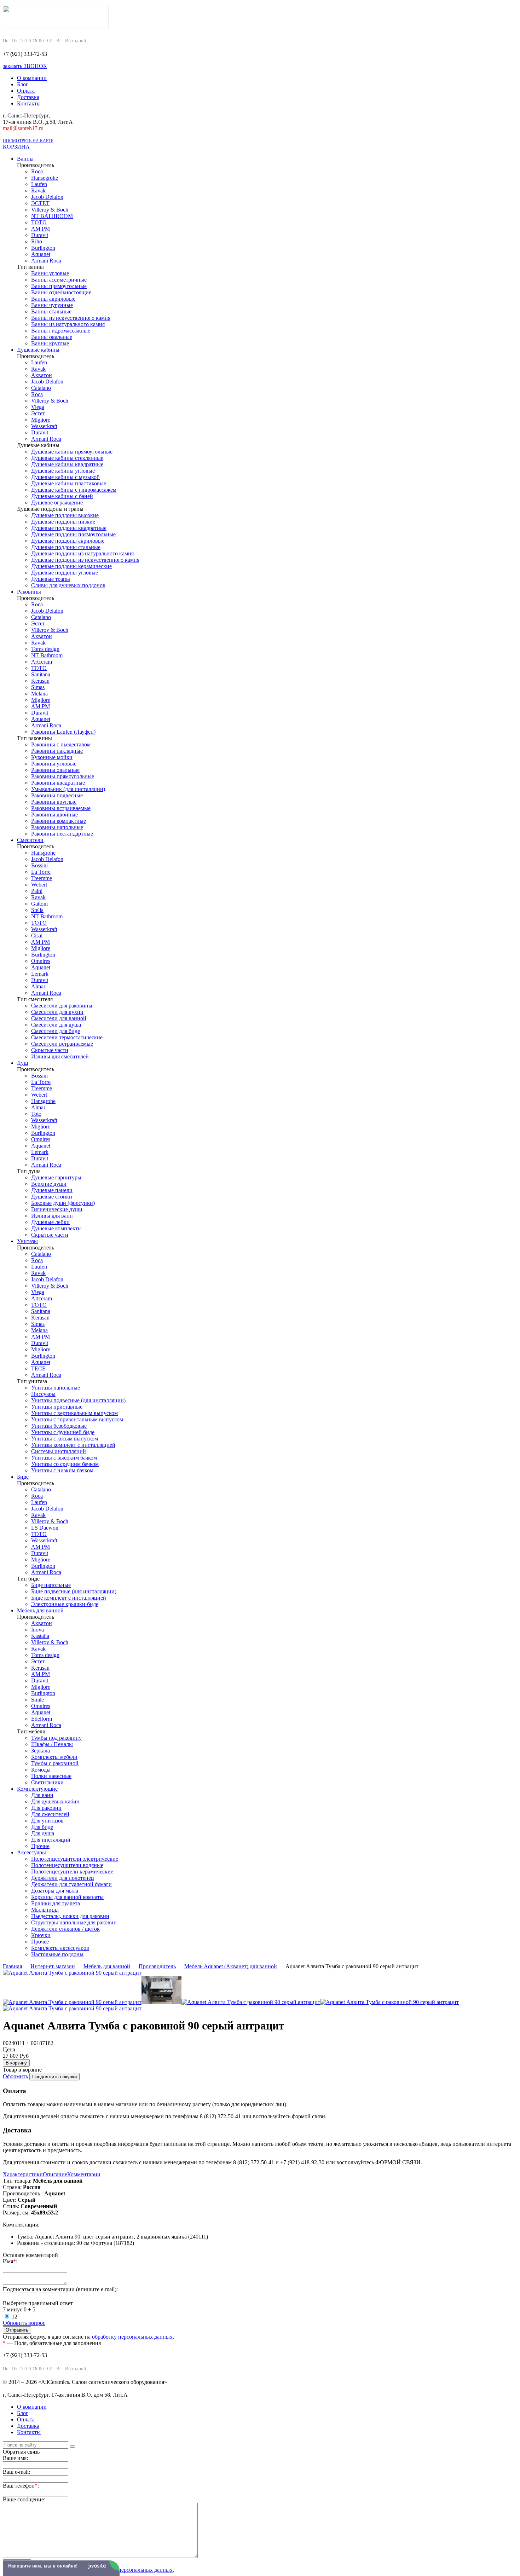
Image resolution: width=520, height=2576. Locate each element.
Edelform (42, 1719)
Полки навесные (51, 1776)
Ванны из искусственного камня (71, 318)
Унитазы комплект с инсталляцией (73, 1445)
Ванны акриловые (53, 299)
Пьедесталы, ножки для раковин (70, 1916)
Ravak (38, 190)
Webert (39, 885)
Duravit (40, 235)
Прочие (40, 1846)
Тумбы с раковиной (55, 1763)
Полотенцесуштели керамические (72, 1872)
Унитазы (27, 1241)
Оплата (26, 91)
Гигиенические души (57, 1209)
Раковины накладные (57, 751)
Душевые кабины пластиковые (69, 483)
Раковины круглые (54, 802)
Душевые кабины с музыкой (65, 477)
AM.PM (41, 229)
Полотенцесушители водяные (67, 1865)
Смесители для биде (56, 1031)
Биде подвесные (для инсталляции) (74, 1591)
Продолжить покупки (54, 2077)
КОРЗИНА (16, 147)
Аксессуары (31, 1852)
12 (15, 2317)
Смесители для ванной (59, 1018)
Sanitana (41, 674)
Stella (37, 910)
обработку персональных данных (132, 2337)
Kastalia (40, 1636)
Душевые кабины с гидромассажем (74, 490)
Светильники (47, 1782)
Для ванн (42, 1795)
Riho (37, 241)
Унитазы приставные (57, 1407)
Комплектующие (37, 1789)
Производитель (157, 1966)
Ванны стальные (51, 311)
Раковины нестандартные (62, 834)
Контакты (29, 103)
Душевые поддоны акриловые (68, 541)
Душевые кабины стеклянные (67, 458)
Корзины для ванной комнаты (67, 1897)
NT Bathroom (47, 655)
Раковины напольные (57, 827)
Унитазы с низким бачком (62, 1470)
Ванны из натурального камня (68, 324)
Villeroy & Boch (50, 210)
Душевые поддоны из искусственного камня (85, 560)
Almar (38, 986)
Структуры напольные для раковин (74, 1922)
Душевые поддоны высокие (65, 515)
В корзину (16, 2063)
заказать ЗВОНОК (25, 66)
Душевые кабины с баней (62, 496)
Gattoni (39, 904)
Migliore (41, 420)
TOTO (39, 222)
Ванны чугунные (52, 305)
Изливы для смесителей (60, 1056)
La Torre (41, 872)
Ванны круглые (50, 343)
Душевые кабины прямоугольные (72, 452)
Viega (38, 407)
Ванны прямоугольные (59, 286)
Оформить (15, 2076)
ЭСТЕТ (40, 203)
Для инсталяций (51, 1840)
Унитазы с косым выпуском (65, 1439)
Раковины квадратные (58, 783)
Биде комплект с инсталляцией (69, 1598)
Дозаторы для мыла (55, 1891)
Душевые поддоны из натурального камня (82, 553)
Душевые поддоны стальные (66, 547)
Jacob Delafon (47, 197)
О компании (32, 78)
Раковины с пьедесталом (61, 744)
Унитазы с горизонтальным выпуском (77, 1419)
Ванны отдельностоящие (61, 292)
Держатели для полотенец (63, 1878)
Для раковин (46, 1808)
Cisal (37, 935)
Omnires (41, 961)
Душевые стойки (52, 1197)
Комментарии (84, 2174)
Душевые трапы (51, 579)
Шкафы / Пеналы (52, 1744)
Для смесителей (50, 1814)
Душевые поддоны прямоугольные (73, 534)
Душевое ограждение (57, 503)
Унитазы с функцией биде (63, 1432)
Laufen (39, 184)
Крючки (41, 1935)
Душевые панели (52, 1190)
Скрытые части (50, 1050)
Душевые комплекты (56, 1228)
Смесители (30, 840)
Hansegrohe (45, 178)
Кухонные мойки (52, 757)
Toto (36, 1114)
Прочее (40, 1942)
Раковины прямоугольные (63, 776)
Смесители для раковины (62, 1006)
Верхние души (49, 1184)
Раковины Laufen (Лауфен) (63, 732)
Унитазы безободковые (59, 1426)
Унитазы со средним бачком (65, 1464)
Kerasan (40, 681)
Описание (55, 2174)
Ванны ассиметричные (59, 280)
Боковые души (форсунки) (63, 1203)
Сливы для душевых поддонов (68, 585)
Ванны (25, 159)
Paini (37, 891)
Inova (37, 1630)
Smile (37, 1700)
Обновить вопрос (24, 2323)
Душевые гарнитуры (56, 1177)
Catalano (41, 388)
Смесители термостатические (67, 1037)
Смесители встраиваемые (62, 1044)
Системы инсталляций (59, 1451)
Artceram (42, 662)
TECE (38, 1368)
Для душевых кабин (55, 1801)
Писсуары (43, 1394)
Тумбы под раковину (56, 1738)
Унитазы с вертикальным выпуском (74, 1413)
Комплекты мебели (54, 1757)
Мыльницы (45, 1910)
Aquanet (41, 254)
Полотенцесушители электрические (75, 1859)
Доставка (28, 97)
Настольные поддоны (57, 1954)
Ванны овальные (52, 337)
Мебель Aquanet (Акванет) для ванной (231, 1966)
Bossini (39, 865)
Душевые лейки (50, 1222)
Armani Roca (46, 261)
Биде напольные (51, 1585)
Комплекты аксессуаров (60, 1948)
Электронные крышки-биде (65, 1604)
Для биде (42, 1827)
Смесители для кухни (57, 1012)
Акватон (42, 375)
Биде (23, 1477)
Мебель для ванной (40, 1610)
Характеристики (23, 2174)
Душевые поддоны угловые (65, 573)
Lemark (40, 974)
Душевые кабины (38, 350)
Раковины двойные (54, 815)
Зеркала (41, 1751)
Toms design (45, 649)
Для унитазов (47, 1821)
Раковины (29, 592)
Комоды (41, 1770)
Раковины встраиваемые (61, 808)
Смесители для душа (56, 1025)
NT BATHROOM (52, 216)
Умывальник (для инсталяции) (68, 789)
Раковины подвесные (57, 795)
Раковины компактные (59, 821)
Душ (22, 1063)
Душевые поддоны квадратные (69, 528)
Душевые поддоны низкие (63, 522)
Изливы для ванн (52, 1216)
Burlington (43, 248)
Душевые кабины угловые (63, 471)
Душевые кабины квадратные (67, 464)
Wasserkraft (44, 426)
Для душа (43, 1833)
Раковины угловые (54, 764)
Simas (38, 687)
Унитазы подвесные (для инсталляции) (78, 1400)
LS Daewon (45, 1528)
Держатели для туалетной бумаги (71, 1884)
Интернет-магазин (53, 1966)
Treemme (42, 878)
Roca (37, 171)
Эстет (38, 413)
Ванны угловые (50, 273)
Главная (12, 1966)
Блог (23, 84)
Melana (39, 694)
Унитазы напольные (56, 1388)
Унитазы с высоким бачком (64, 1458)
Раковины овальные (55, 770)
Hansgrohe (43, 853)
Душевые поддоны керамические (71, 566)
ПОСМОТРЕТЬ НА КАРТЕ (28, 141)
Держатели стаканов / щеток (65, 1929)
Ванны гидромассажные (61, 331)
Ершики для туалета (56, 1903)
